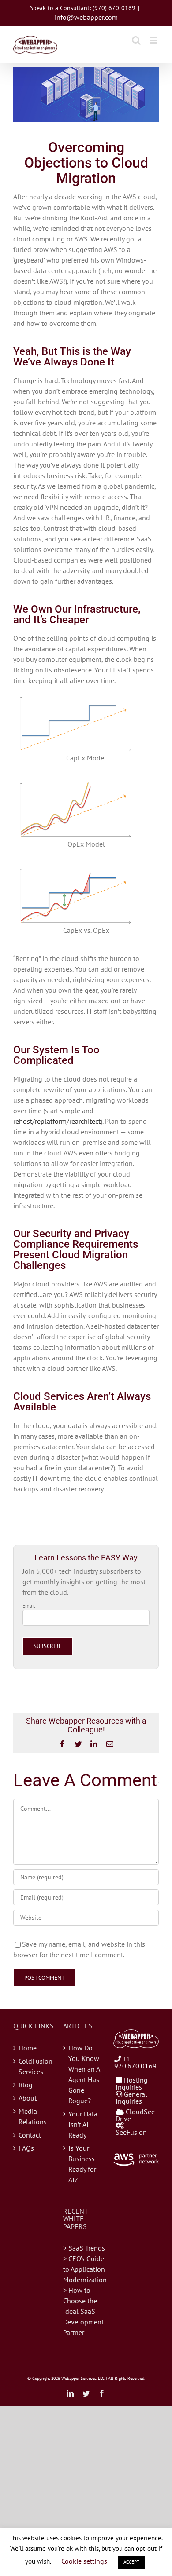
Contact (30, 2135)
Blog (26, 2085)
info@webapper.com (86, 17)
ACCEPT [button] (131, 2562)
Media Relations (33, 2116)
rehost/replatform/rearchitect (57, 1121)
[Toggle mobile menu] (154, 40)
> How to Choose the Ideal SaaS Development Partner (83, 2311)
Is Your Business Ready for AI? (82, 2164)
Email (29, 1606)
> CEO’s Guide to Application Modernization (85, 2269)
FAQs (26, 2148)
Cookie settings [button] (84, 2561)
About (28, 2098)
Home (28, 2048)
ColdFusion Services (36, 2066)
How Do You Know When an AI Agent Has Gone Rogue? (85, 2074)
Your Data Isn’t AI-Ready (83, 2124)
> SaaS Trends (84, 2248)
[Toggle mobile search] (136, 40)
